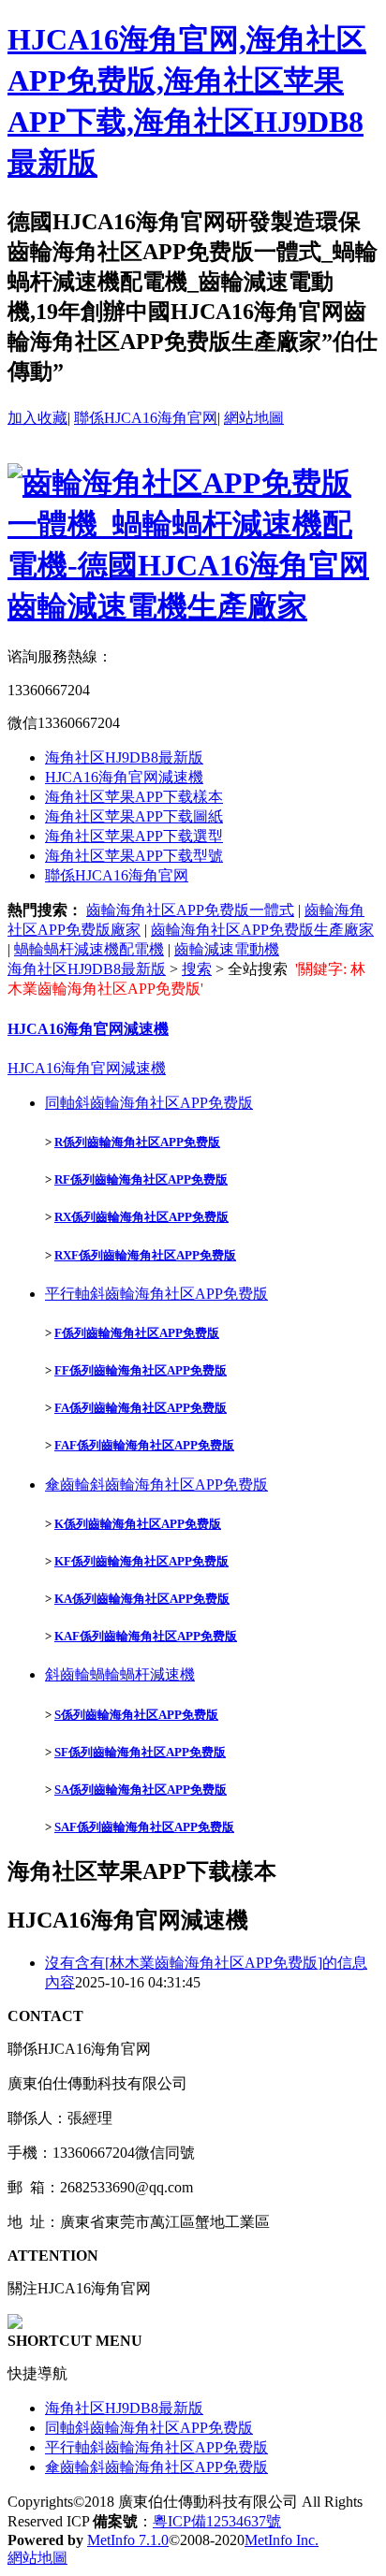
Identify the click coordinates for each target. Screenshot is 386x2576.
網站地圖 (254, 418)
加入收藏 (37, 418)
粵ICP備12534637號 (217, 2521)
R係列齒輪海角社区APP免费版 (137, 1142)
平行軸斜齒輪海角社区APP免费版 (156, 1294)
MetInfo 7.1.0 (128, 2540)
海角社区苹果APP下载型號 (134, 856)
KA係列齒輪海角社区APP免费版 (142, 1599)
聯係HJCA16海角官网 (146, 418)
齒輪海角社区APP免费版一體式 (190, 910)
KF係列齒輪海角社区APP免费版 (141, 1561)
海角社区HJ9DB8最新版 (124, 757)
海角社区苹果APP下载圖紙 (134, 816)
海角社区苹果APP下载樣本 (134, 797)
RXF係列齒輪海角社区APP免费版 (145, 1255)
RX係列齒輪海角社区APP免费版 (141, 1217)
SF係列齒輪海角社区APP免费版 (140, 1752)
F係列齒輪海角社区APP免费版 (137, 1333)
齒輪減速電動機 (227, 949)
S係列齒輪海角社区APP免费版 (136, 1715)
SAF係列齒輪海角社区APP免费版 (144, 1827)
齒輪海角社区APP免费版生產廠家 (262, 930)
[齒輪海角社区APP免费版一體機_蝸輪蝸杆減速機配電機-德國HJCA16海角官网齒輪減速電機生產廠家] (193, 606)
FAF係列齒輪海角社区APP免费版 (144, 1445)
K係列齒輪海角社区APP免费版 (138, 1524)
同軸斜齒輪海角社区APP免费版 (149, 1103)
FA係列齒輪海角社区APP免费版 (141, 1408)
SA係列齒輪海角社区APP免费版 (141, 1790)
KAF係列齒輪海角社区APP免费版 (146, 1636)
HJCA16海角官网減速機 (124, 777)
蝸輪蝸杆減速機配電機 (89, 949)
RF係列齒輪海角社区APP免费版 (141, 1179)
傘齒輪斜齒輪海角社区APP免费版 (156, 1484)
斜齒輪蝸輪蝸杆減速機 (120, 1674)
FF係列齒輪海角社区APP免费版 (141, 1370)
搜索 (197, 969)
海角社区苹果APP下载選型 (134, 836)
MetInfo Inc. (282, 2540)
